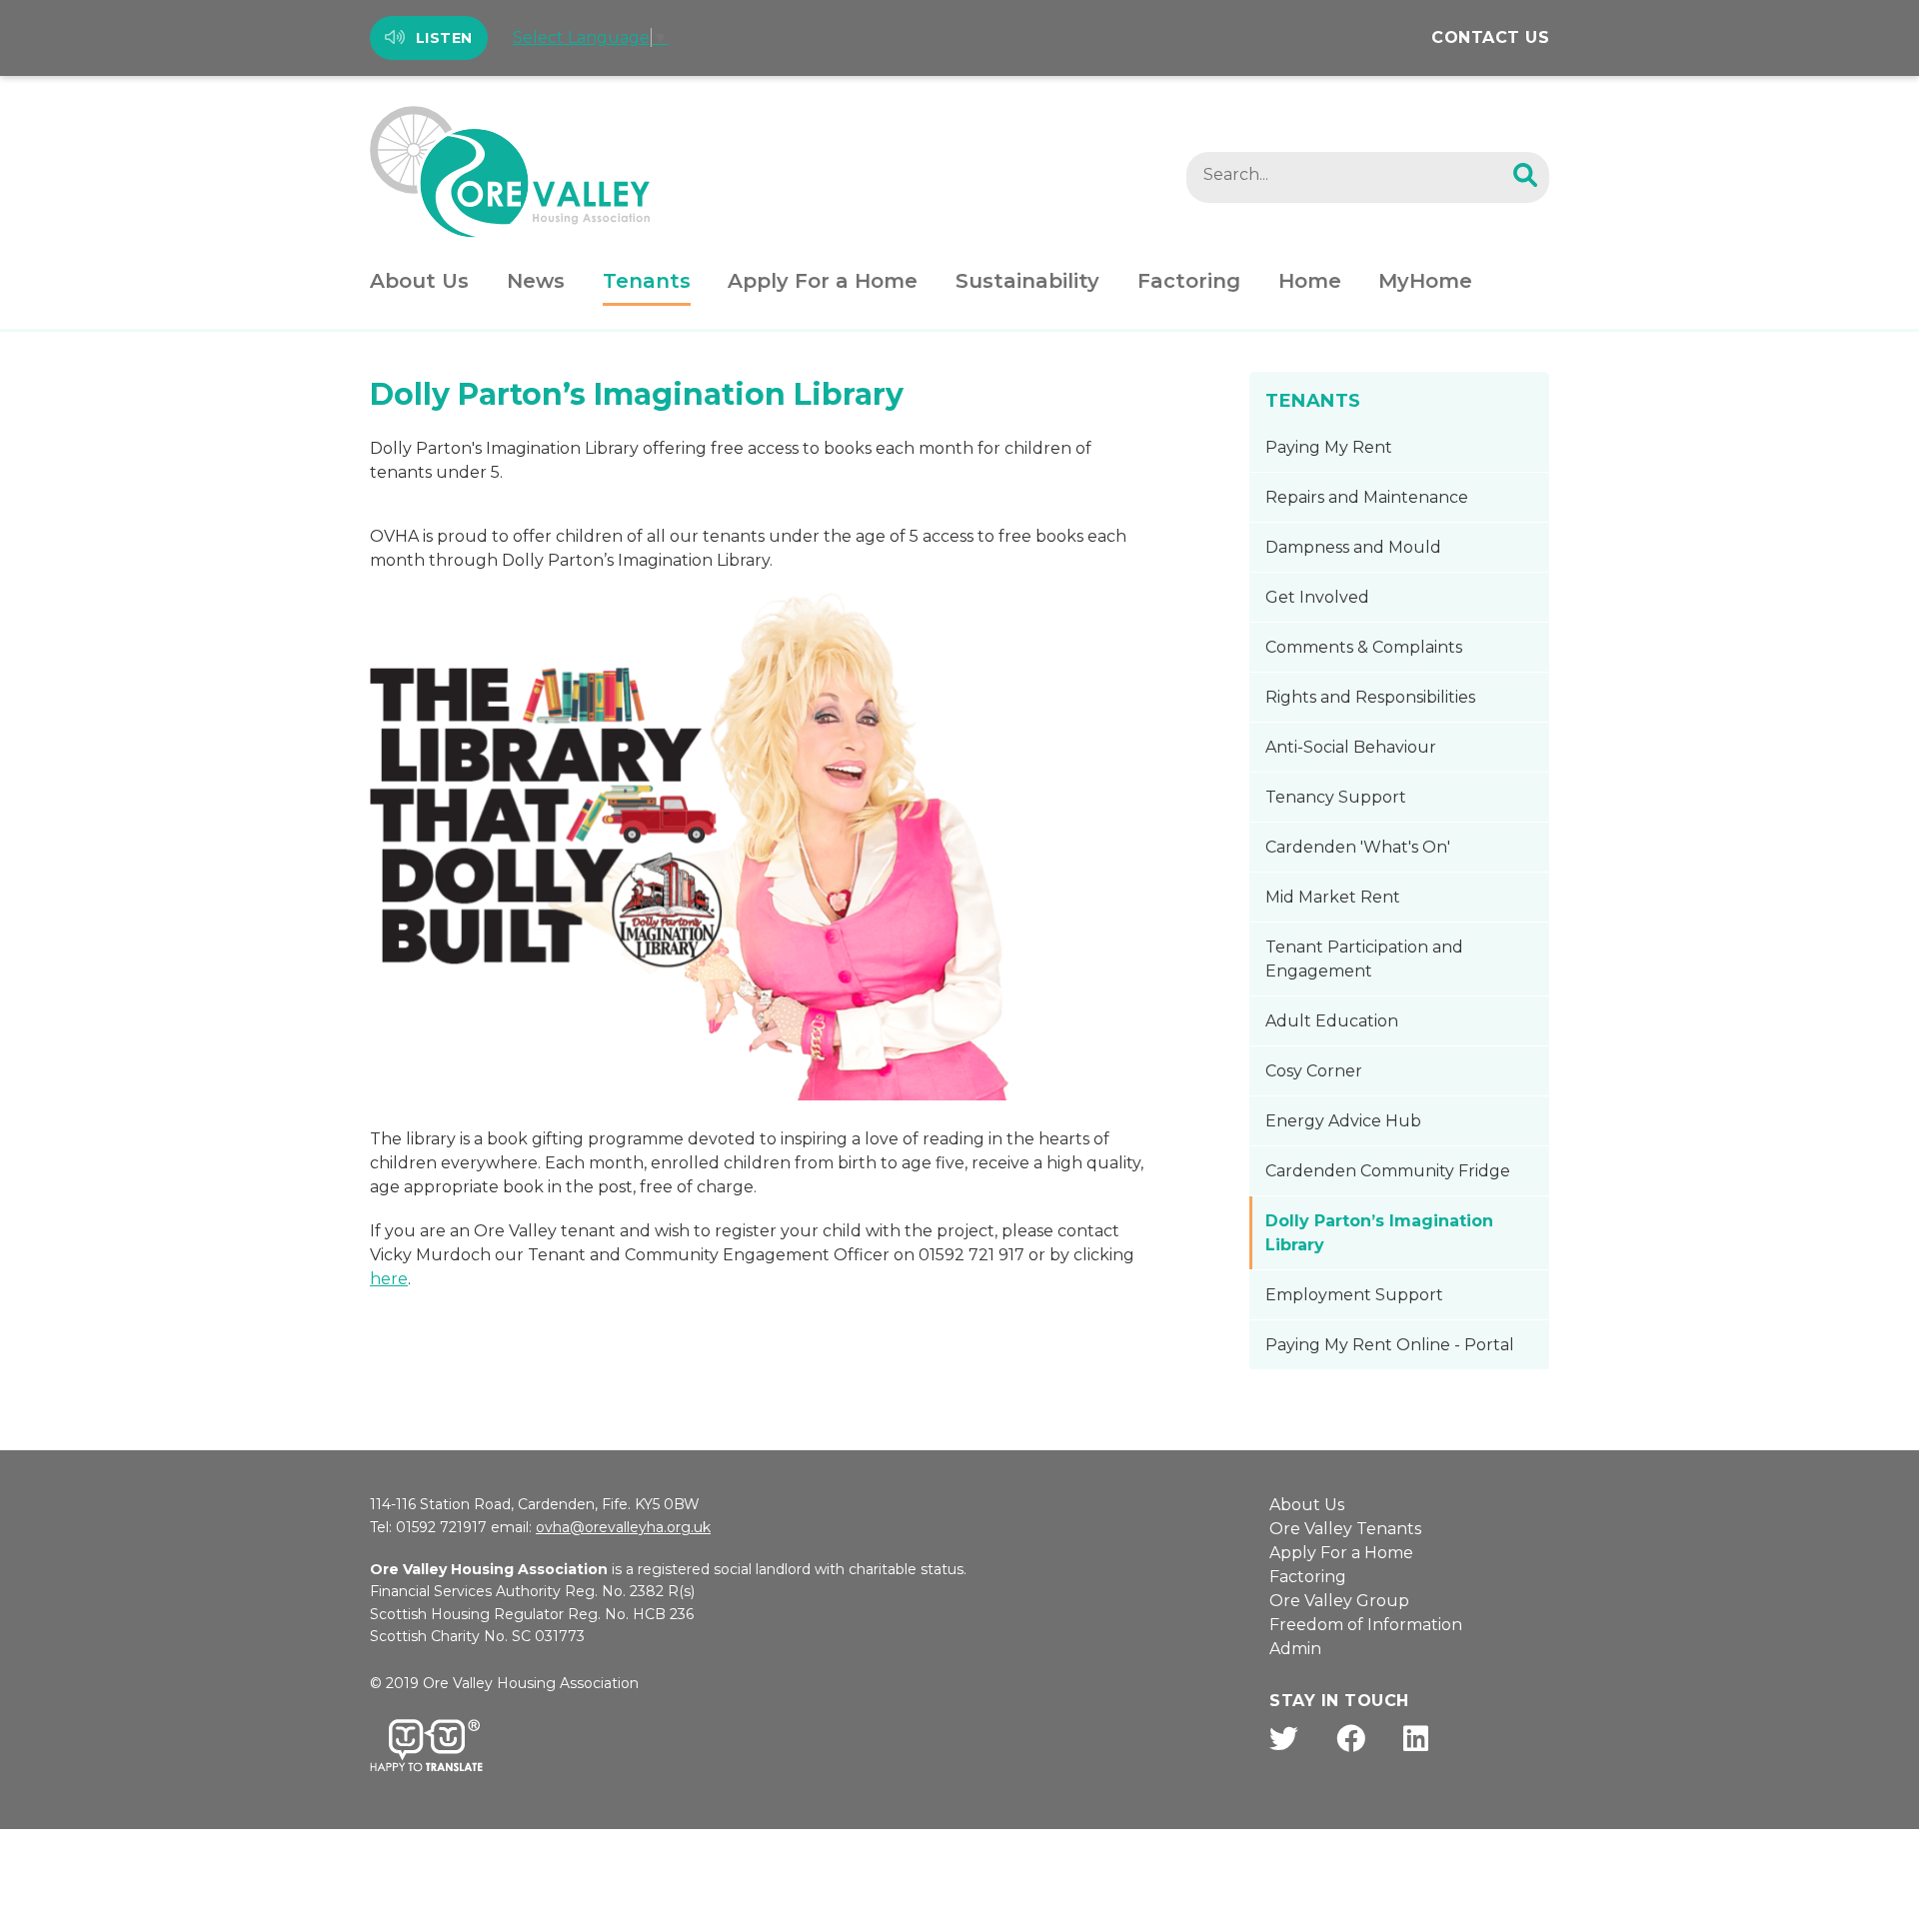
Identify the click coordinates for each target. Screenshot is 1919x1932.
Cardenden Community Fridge (1388, 1171)
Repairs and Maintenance (1367, 497)
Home (1310, 281)
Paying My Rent (1329, 447)
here (389, 1279)
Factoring (1189, 281)
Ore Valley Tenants (1345, 1529)
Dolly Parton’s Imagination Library (1379, 1233)
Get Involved (1317, 597)
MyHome (1425, 281)
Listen (444, 38)
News (536, 281)
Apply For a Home (823, 281)
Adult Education (1332, 1021)
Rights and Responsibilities (1370, 697)
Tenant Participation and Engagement (1364, 959)
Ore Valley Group (1339, 1601)
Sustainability (1027, 281)
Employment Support (1354, 1295)
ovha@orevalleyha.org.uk (623, 1527)
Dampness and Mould (1353, 547)
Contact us (1490, 37)
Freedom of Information (1366, 1625)
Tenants (647, 281)
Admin (1295, 1649)
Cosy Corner (1314, 1071)
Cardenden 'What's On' (1358, 847)
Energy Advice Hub (1343, 1121)
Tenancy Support (1336, 797)
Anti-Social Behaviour (1351, 747)
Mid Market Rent (1333, 897)
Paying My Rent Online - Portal (1390, 1345)
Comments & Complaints (1364, 647)
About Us (419, 281)
